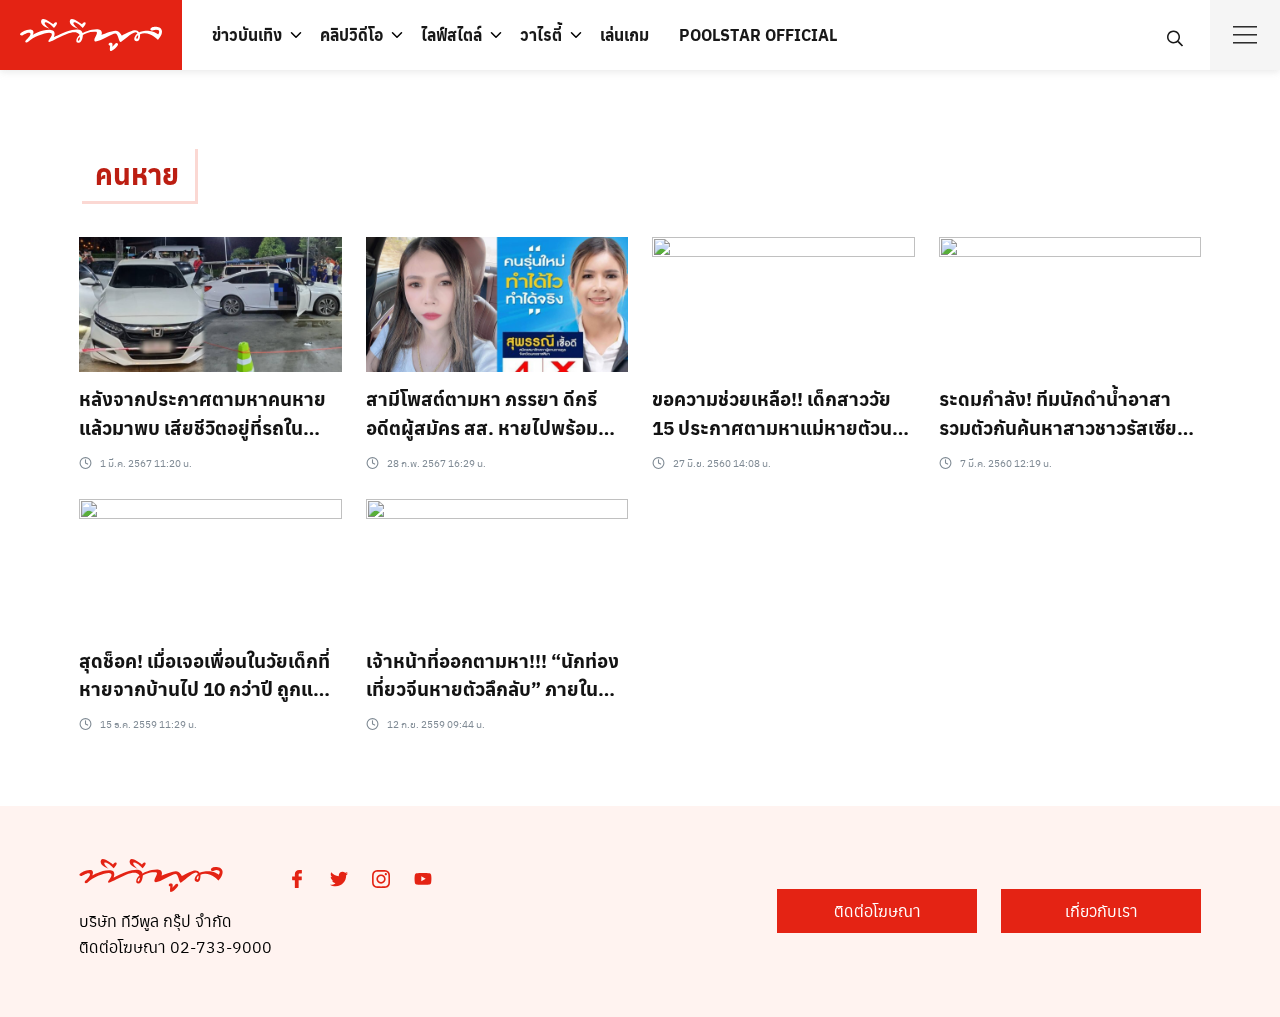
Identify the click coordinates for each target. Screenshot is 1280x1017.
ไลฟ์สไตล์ (451, 34)
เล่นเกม (624, 34)
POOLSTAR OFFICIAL (758, 34)
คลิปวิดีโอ (351, 34)
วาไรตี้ (541, 34)
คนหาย (137, 173)
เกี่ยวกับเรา (1101, 910)
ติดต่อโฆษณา (877, 910)
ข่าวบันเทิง (247, 34)
